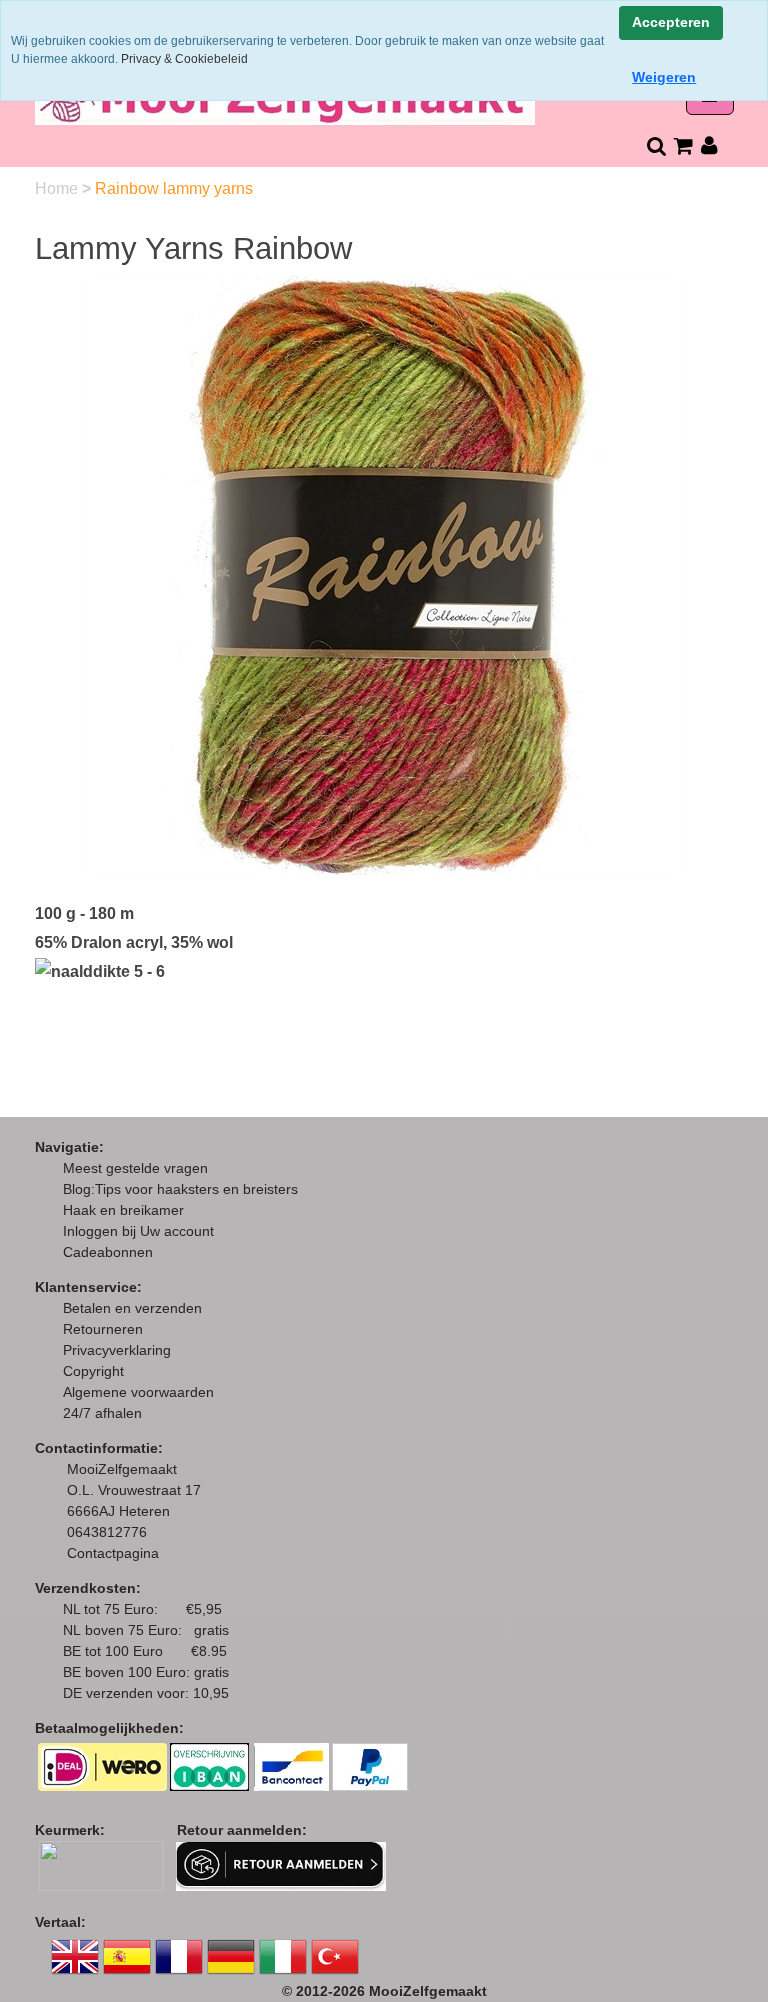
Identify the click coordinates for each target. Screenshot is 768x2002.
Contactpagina (113, 1553)
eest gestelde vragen (141, 1168)
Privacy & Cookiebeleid (184, 59)
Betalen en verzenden (132, 1308)
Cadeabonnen (108, 1252)
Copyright (93, 1371)
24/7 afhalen (102, 1413)
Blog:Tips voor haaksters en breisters (182, 1189)
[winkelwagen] (682, 145)
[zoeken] (655, 145)
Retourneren (103, 1329)
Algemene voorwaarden (138, 1392)
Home (58, 188)
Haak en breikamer (123, 1210)
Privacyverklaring (117, 1350)
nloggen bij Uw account (142, 1231)
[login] (709, 145)
